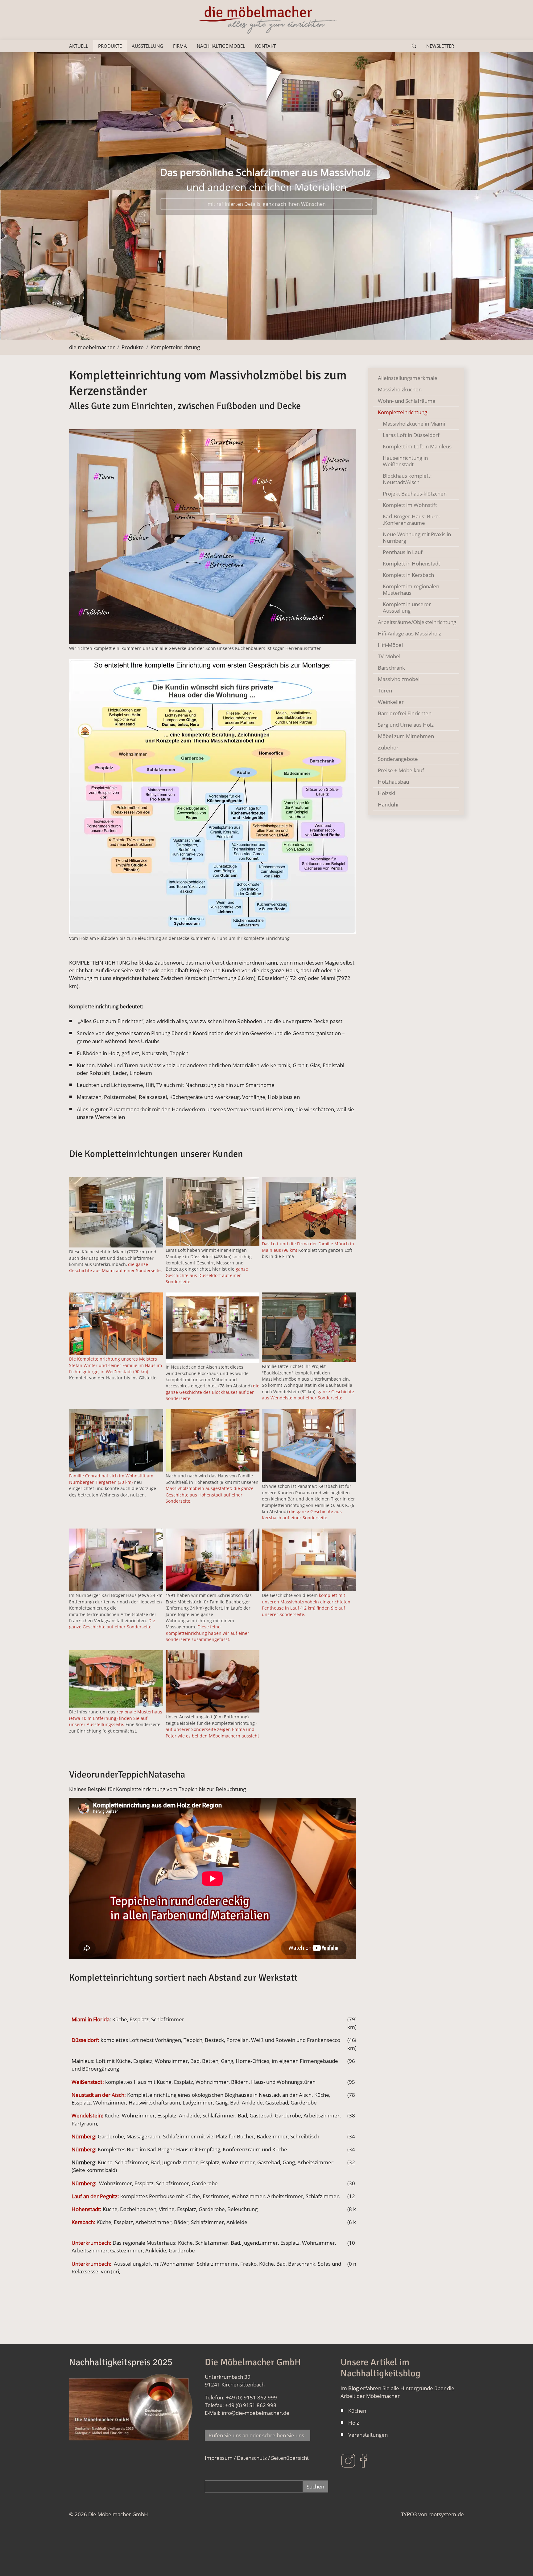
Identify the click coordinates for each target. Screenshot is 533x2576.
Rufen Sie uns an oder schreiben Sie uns (258, 2435)
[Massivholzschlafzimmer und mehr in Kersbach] (309, 1446)
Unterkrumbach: (91, 2243)
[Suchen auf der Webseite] (414, 46)
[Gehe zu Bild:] (205, 331)
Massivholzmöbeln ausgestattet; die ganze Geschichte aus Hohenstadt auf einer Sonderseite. (210, 1495)
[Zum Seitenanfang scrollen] (519, 2562)
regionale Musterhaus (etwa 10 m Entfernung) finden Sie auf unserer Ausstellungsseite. (116, 1718)
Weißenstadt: (88, 2082)
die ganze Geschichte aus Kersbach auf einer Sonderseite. (302, 1515)
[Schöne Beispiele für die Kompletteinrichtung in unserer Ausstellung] (213, 1682)
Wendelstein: (87, 2115)
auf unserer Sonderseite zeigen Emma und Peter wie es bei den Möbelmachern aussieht (212, 1732)
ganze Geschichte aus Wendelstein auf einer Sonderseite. (308, 1395)
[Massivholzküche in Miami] (116, 1212)
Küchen (357, 2411)
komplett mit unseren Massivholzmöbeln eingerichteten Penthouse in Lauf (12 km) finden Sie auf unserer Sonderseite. (306, 1605)
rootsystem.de (446, 2514)
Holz (354, 2423)
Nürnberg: (84, 2136)
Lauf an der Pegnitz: (95, 2196)
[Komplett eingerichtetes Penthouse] (309, 1560)
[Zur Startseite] (266, 20)
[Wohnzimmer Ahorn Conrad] (116, 1441)
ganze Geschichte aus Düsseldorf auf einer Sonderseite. (207, 1275)
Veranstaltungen (368, 2435)
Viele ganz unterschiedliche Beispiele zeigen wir (267, 219)
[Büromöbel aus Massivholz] (116, 1560)
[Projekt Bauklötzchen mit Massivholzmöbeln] (309, 1327)
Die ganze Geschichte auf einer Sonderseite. (112, 1624)
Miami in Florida (91, 2019)
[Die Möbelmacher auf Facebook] (364, 2460)
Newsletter (440, 46)
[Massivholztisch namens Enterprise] (213, 1441)
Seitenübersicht (290, 2458)
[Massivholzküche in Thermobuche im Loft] (213, 1211)
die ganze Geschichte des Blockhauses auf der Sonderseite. (213, 1392)
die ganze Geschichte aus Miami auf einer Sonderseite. (116, 1267)
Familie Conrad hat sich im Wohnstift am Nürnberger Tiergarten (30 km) (111, 1479)
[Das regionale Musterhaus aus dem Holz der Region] (116, 1679)
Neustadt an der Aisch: (99, 2095)
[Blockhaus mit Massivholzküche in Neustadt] (213, 1328)
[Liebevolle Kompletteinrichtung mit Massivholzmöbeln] (213, 1560)
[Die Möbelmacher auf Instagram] (348, 2460)
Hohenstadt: (87, 2209)
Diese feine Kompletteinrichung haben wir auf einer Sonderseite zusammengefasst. (207, 1633)
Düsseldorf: (85, 2040)
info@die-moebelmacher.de (256, 2413)
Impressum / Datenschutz (236, 2458)
